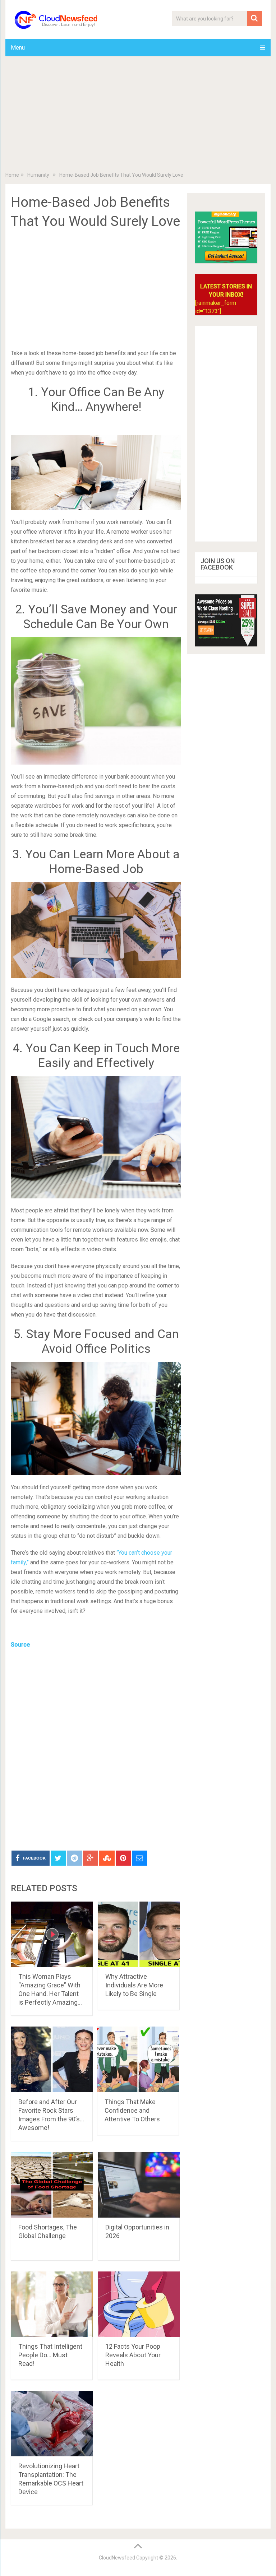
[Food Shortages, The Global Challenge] (52, 2185)
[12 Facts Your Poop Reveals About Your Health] (139, 2304)
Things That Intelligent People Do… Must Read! (50, 2355)
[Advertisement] (138, 115)
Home (12, 175)
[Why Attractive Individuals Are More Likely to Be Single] (139, 1934)
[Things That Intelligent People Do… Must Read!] (52, 2304)
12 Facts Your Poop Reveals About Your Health (133, 2355)
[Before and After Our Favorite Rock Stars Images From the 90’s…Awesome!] (52, 2059)
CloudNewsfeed (117, 2558)
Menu (18, 48)
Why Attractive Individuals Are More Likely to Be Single (134, 1985)
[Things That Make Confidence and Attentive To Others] (138, 2059)
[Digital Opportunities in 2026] (139, 2185)
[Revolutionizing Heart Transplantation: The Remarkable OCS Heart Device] (52, 2424)
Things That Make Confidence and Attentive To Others (132, 2110)
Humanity (38, 175)
